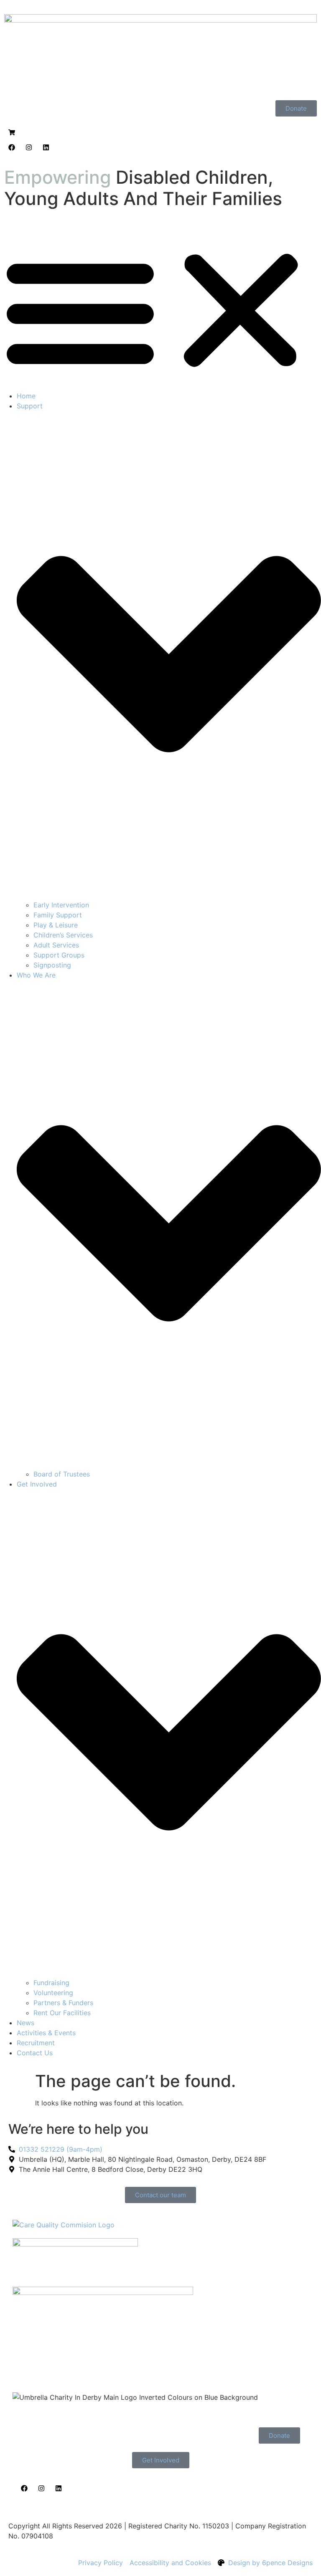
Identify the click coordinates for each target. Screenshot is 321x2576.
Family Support (58, 915)
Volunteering (53, 1993)
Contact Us (35, 2053)
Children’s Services (63, 935)
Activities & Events (46, 2033)
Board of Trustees (62, 1474)
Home (26, 396)
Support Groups (59, 955)
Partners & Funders (63, 2003)
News (25, 2023)
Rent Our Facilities (62, 2013)
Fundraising (51, 1983)
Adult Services (56, 945)
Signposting (52, 965)
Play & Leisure (56, 925)
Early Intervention (61, 905)
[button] (160, 311)
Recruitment (36, 2043)
